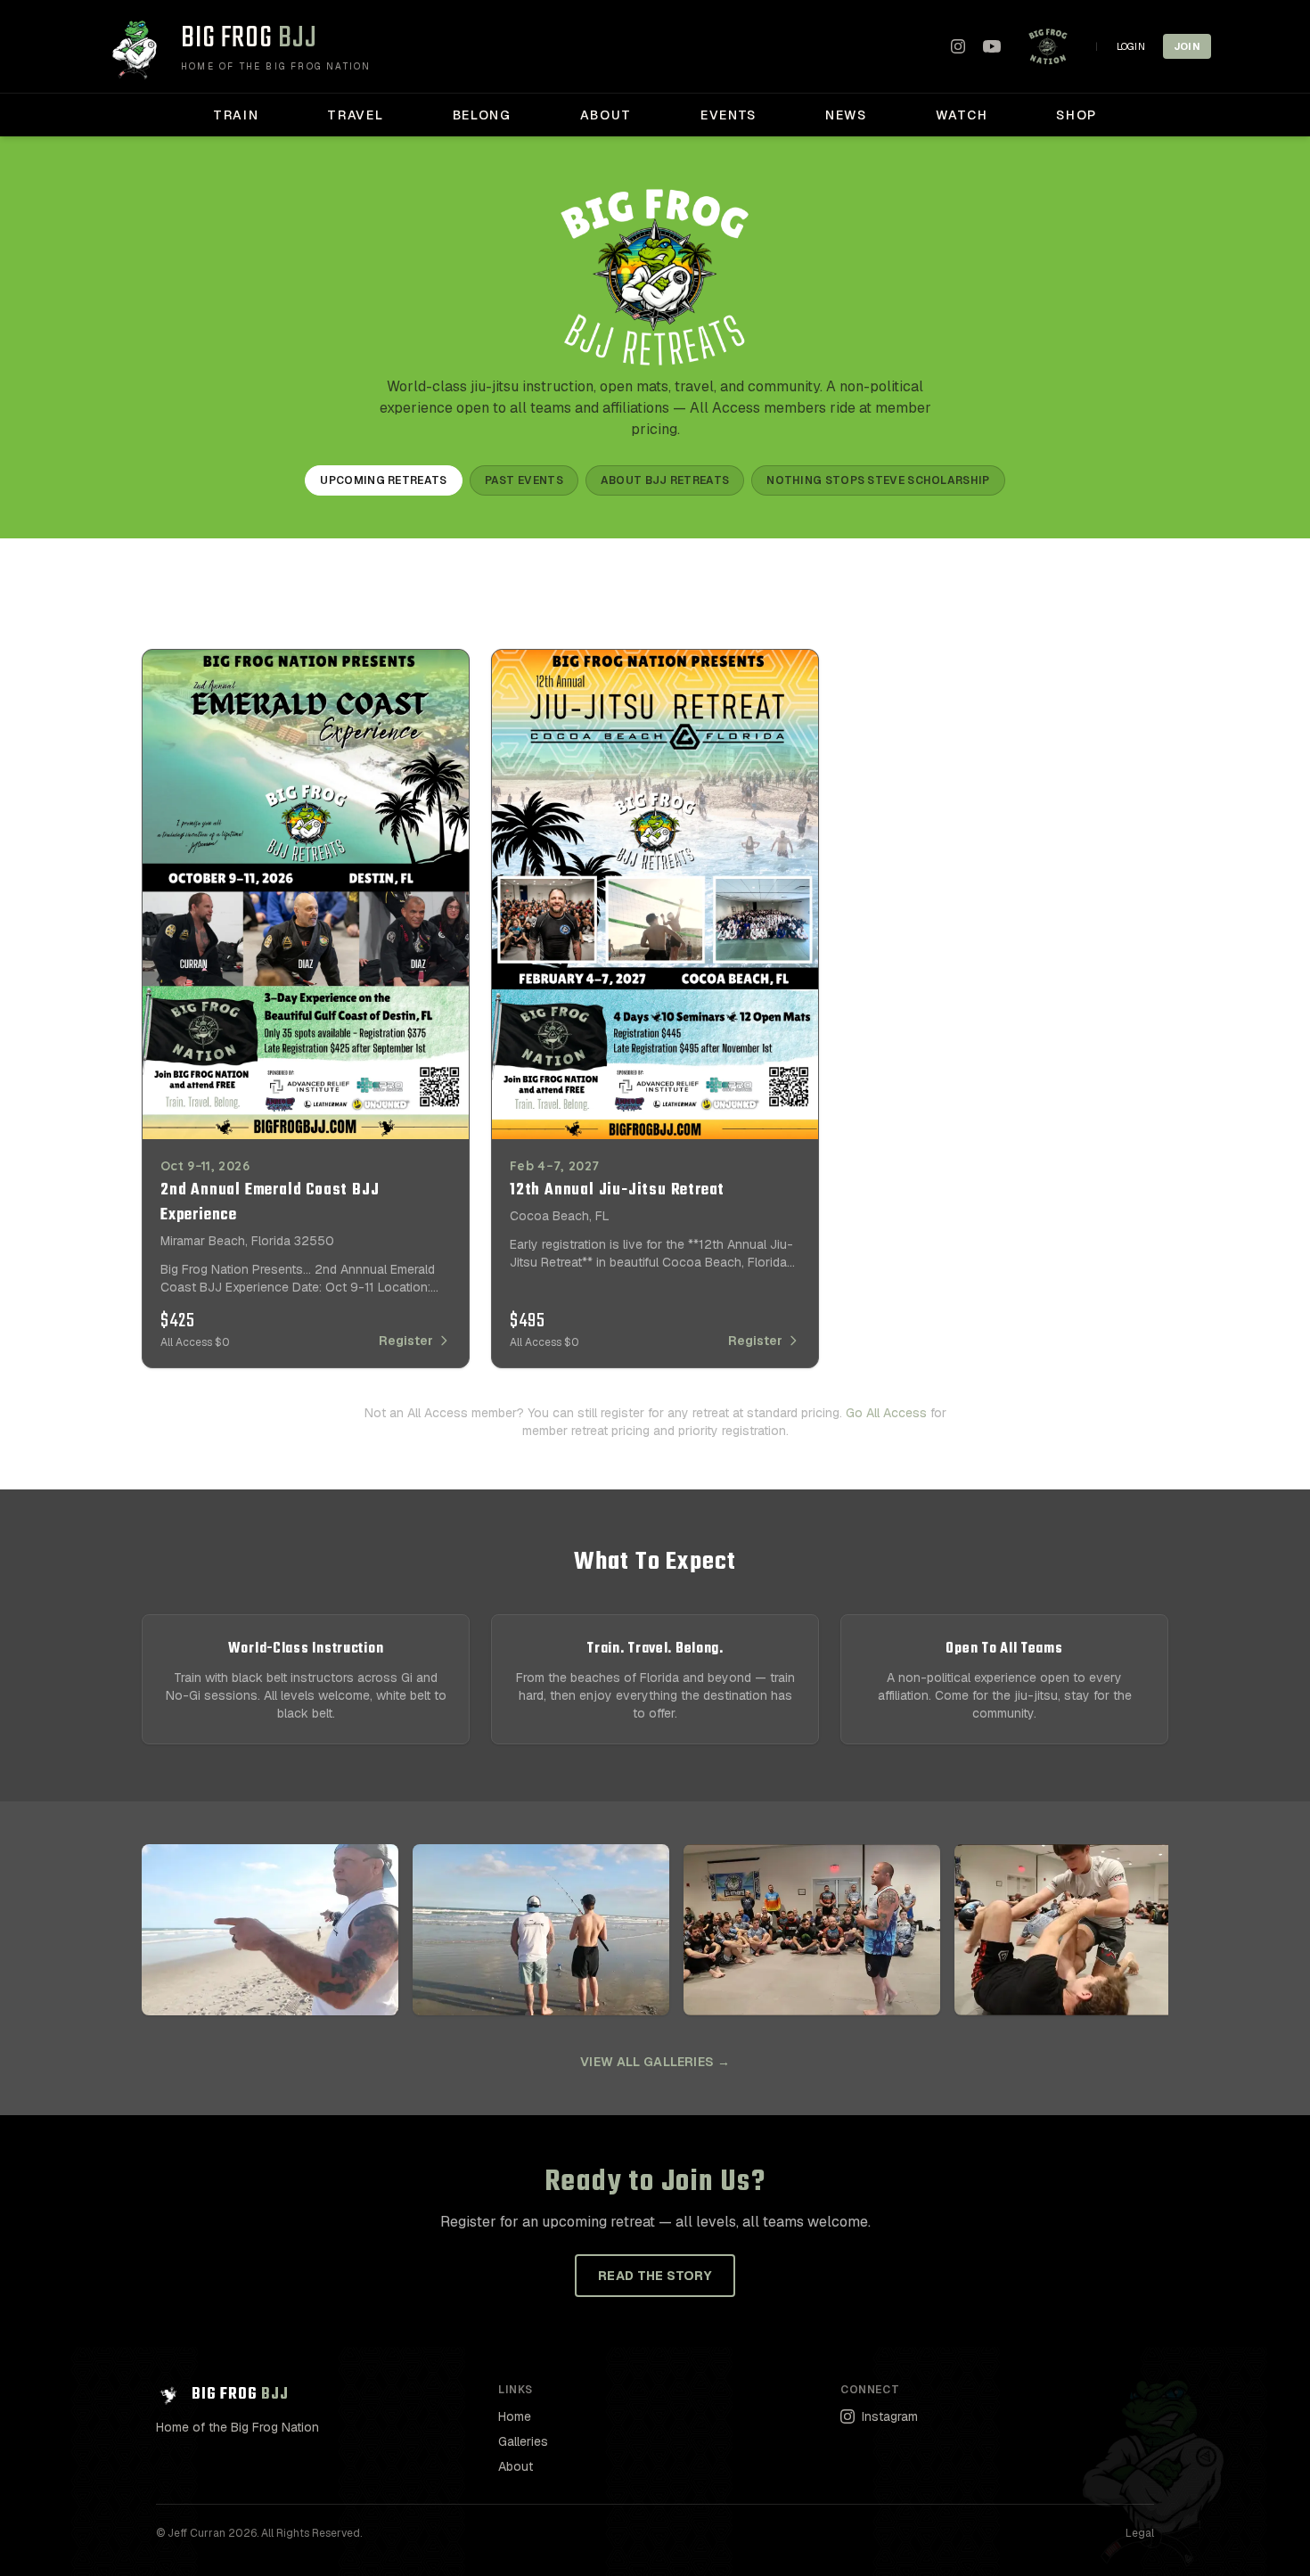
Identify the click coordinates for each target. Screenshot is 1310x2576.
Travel (355, 115)
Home (515, 2416)
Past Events (524, 480)
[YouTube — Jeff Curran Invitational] (992, 46)
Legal (1140, 2533)
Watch (962, 115)
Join (1187, 46)
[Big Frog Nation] (1048, 46)
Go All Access (886, 1413)
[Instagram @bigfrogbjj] (958, 46)
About (606, 115)
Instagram (890, 2416)
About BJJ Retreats (665, 480)
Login (1131, 46)
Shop (1077, 115)
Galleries (523, 2441)
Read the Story (655, 2276)
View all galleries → (655, 2062)
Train (236, 115)
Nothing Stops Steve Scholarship (878, 480)
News (846, 115)
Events (729, 115)
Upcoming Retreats (383, 480)
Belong (482, 115)
